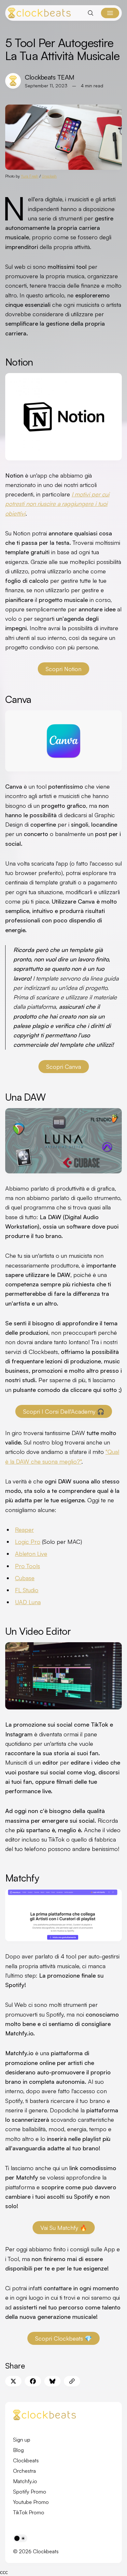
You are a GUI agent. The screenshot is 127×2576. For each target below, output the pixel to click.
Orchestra (24, 2471)
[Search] (91, 13)
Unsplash (49, 176)
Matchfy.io (25, 2481)
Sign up (22, 2440)
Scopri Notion (63, 669)
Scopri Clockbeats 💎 (63, 2338)
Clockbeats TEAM (49, 77)
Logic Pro (28, 1542)
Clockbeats (26, 2460)
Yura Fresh (30, 176)
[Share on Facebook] (33, 2381)
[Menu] (110, 13)
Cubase (25, 1578)
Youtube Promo (31, 2502)
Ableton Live (31, 1554)
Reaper (24, 1530)
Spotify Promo (30, 2492)
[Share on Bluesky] (52, 2381)
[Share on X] (13, 2381)
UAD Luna (28, 1602)
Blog (18, 2450)
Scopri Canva (64, 1067)
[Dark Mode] (20, 2538)
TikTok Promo (29, 2512)
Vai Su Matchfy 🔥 (64, 2228)
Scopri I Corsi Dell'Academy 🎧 (64, 1411)
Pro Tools (28, 1566)
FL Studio (27, 1590)
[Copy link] (72, 2381)
